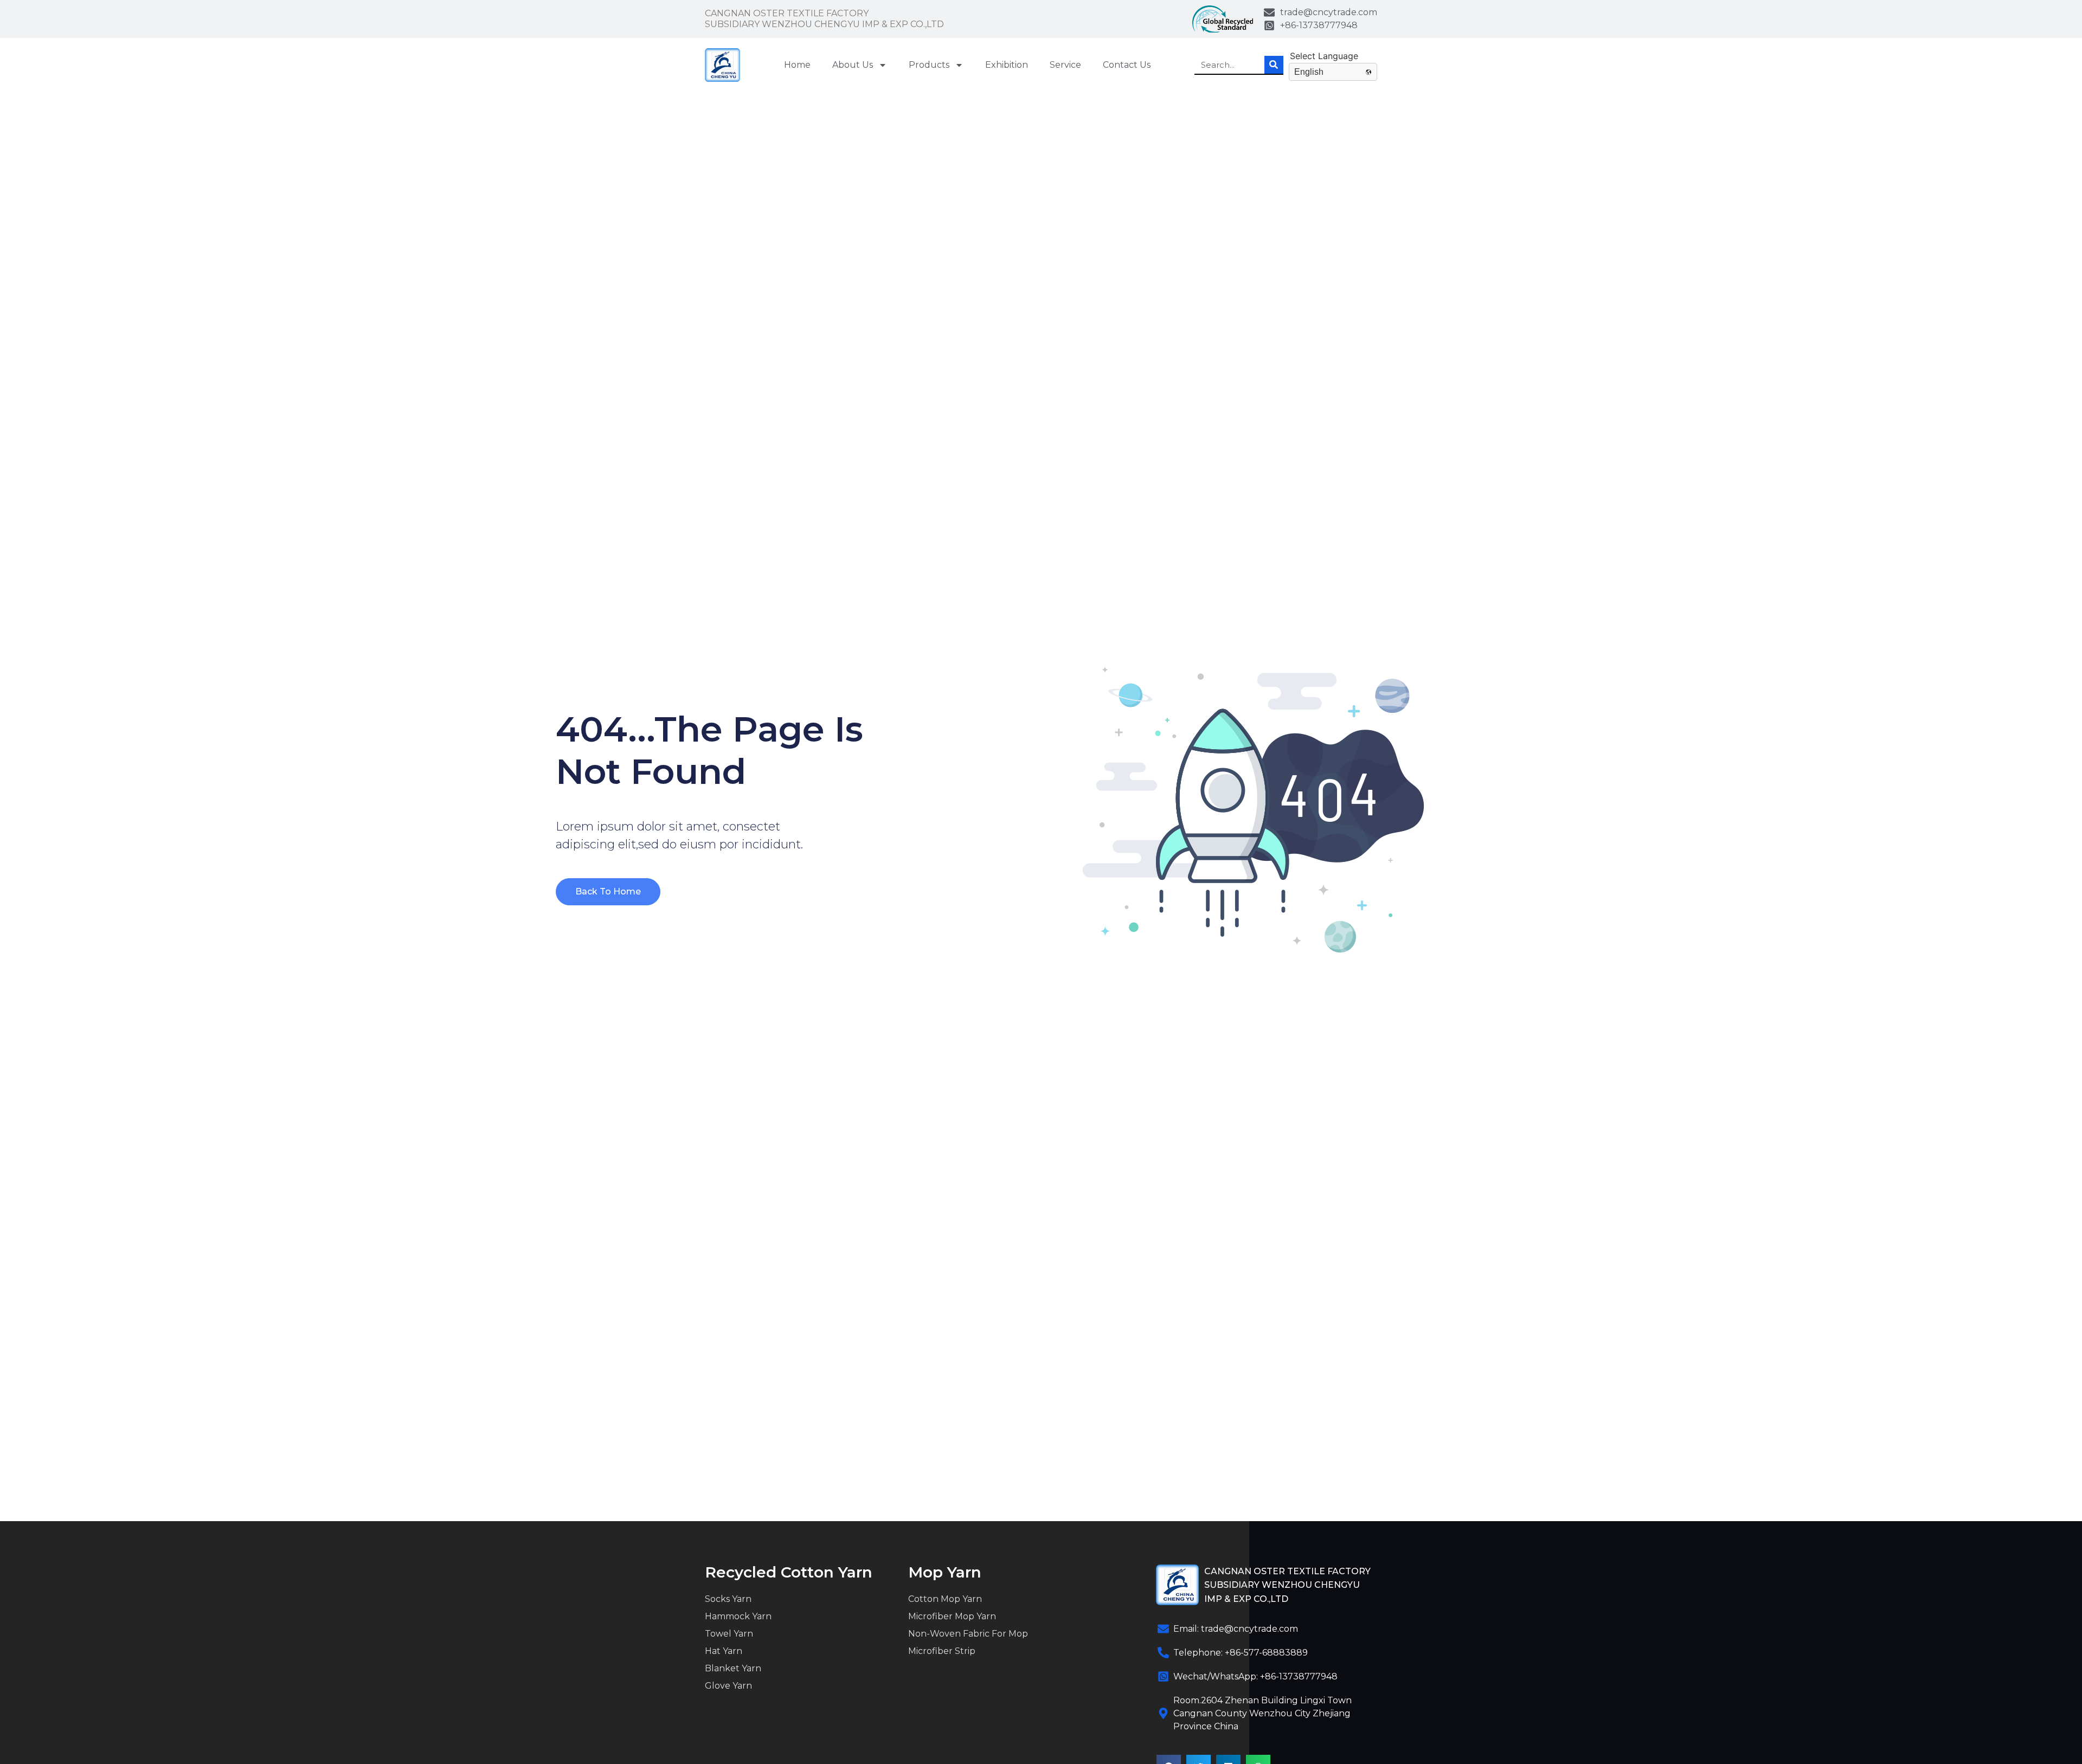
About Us (853, 65)
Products (929, 65)
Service (1065, 65)
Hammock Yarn (738, 1616)
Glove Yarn (728, 1686)
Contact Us (1127, 65)
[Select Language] (1333, 56)
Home (797, 65)
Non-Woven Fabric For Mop (968, 1634)
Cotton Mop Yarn (945, 1599)
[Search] (1274, 65)
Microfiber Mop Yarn (952, 1616)
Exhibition (1007, 65)
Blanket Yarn (733, 1668)
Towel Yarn (729, 1634)
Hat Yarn (724, 1651)
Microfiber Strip (942, 1651)
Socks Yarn (728, 1599)
